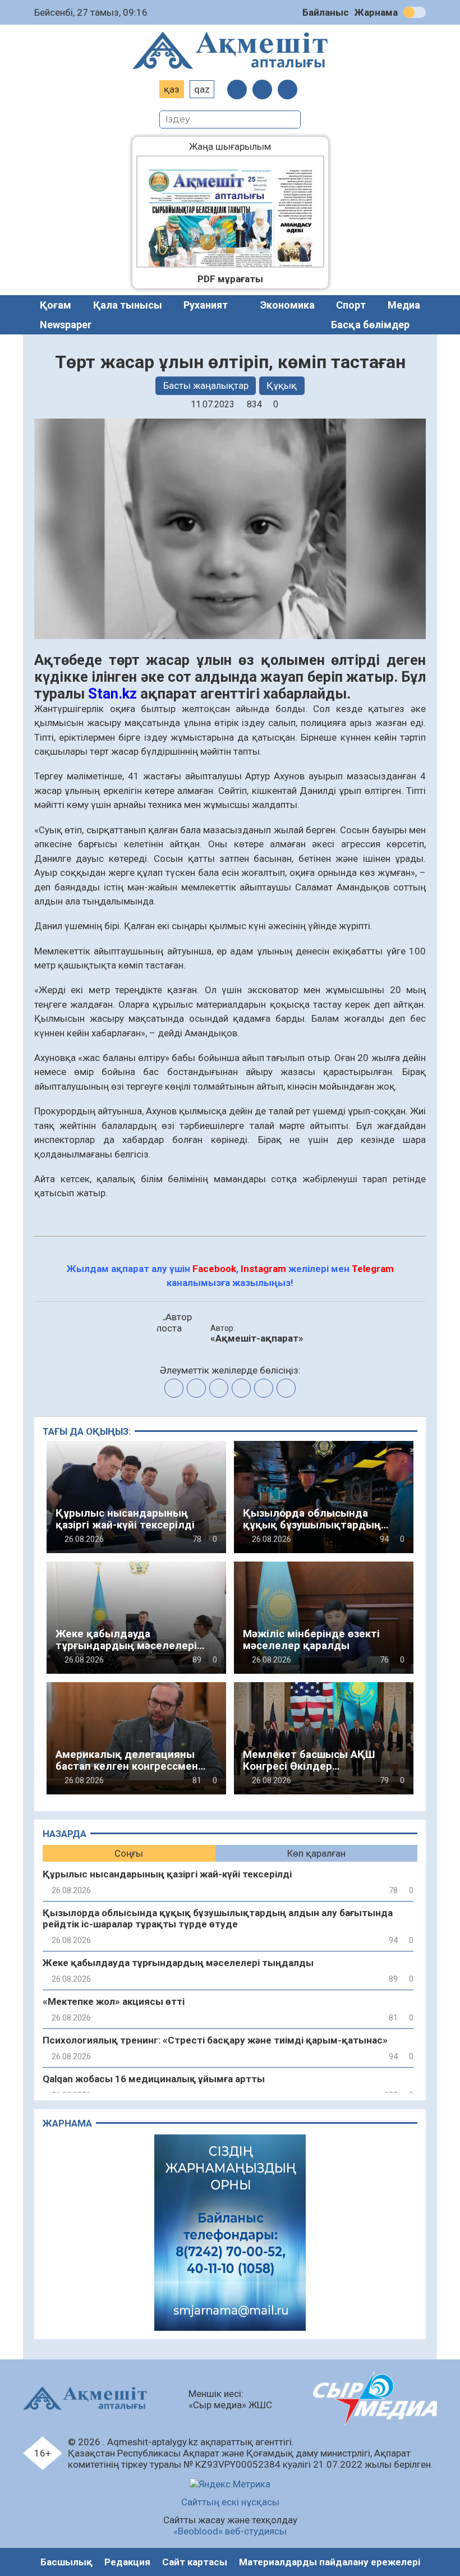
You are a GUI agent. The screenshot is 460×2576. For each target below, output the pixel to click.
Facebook (214, 1269)
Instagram (263, 1269)
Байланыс (326, 12)
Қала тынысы (128, 305)
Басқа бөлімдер (370, 325)
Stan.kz (112, 694)
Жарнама (376, 12)
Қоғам (56, 305)
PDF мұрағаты (230, 279)
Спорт (351, 305)
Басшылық (66, 2562)
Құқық (282, 385)
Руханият (206, 305)
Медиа (404, 305)
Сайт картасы (195, 2562)
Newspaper (66, 325)
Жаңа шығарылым (238, 146)
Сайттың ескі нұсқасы (230, 2502)
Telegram (373, 1269)
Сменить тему (415, 12)
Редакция (127, 2562)
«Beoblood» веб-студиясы (230, 2531)
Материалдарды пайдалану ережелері (330, 2562)
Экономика (287, 305)
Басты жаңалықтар (206, 385)
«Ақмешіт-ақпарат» (257, 1338)
